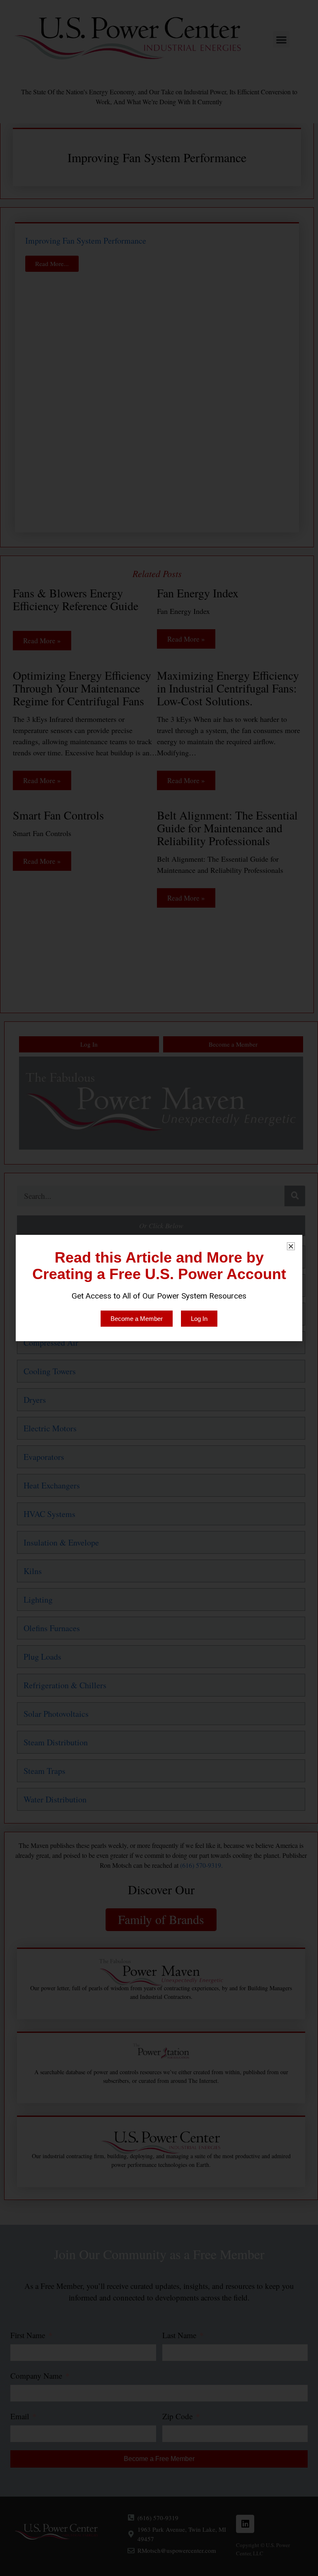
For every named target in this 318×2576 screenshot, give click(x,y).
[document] (159, 1288)
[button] (291, 1246)
